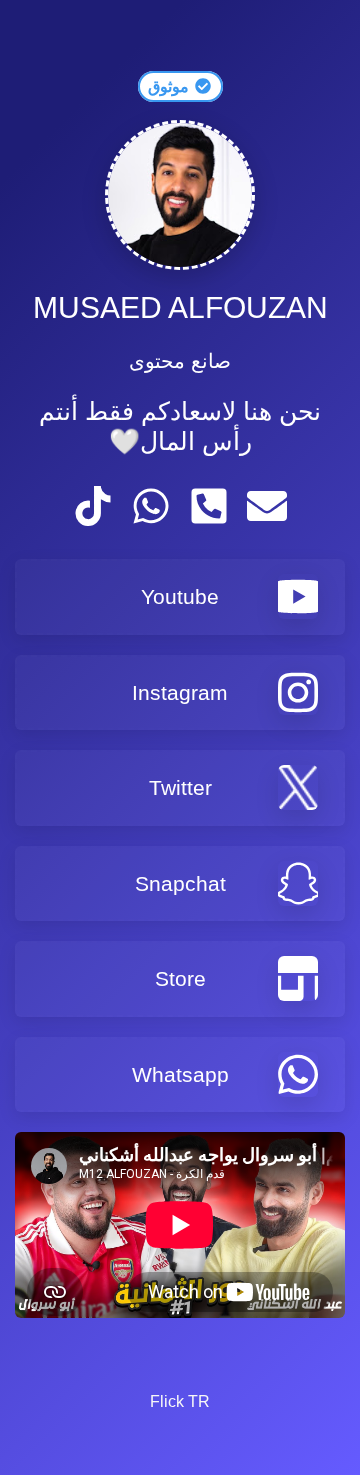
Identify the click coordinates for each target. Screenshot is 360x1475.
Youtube (180, 596)
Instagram (180, 692)
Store (180, 978)
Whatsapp (180, 1074)
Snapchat (180, 883)
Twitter (180, 787)
